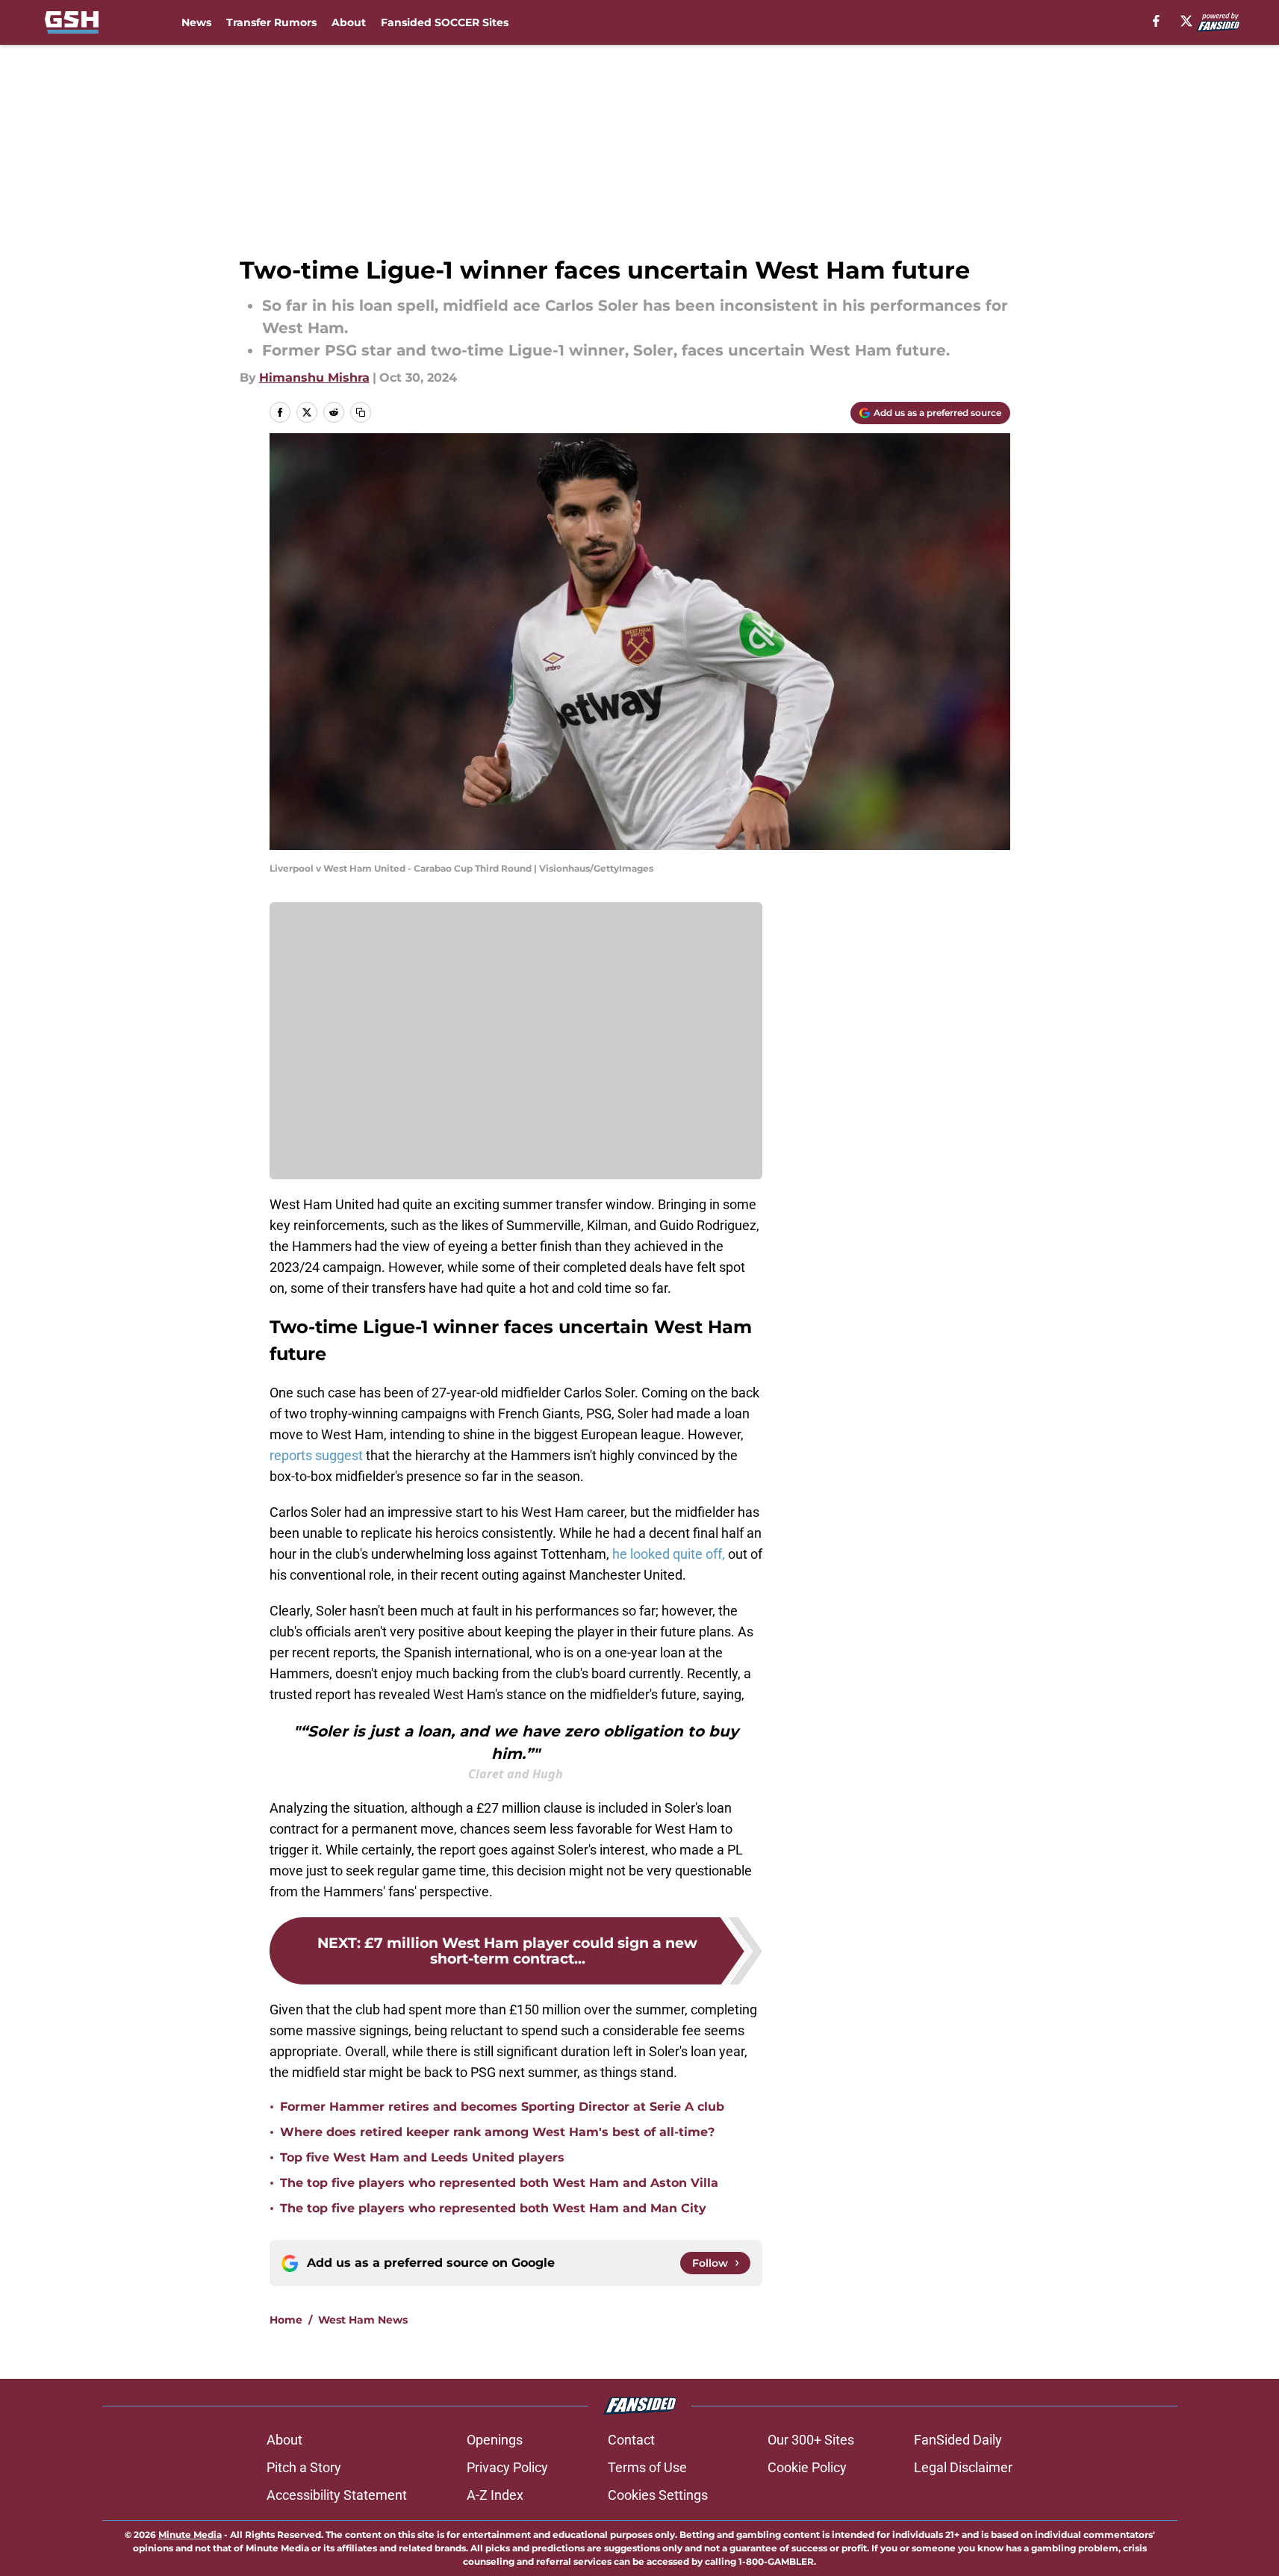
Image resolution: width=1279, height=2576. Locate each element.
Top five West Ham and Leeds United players (422, 2157)
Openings (495, 2440)
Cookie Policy (807, 2467)
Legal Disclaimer (963, 2467)
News (196, 22)
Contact (631, 2440)
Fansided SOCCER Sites (445, 22)
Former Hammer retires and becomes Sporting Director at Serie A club (502, 2107)
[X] (1186, 21)
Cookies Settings (658, 2495)
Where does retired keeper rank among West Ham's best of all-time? (497, 2132)
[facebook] (1156, 21)
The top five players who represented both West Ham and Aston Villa (499, 2183)
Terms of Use (647, 2467)
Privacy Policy (507, 2467)
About (349, 22)
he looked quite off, (669, 1554)
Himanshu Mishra (314, 378)
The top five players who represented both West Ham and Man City (493, 2208)
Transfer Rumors (271, 22)
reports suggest (316, 1455)
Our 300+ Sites (811, 2440)
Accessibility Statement (337, 2495)
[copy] (361, 412)
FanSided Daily (958, 2440)
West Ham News (363, 2320)
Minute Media (190, 2535)
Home (286, 2320)
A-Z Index (495, 2495)
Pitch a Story (304, 2467)
